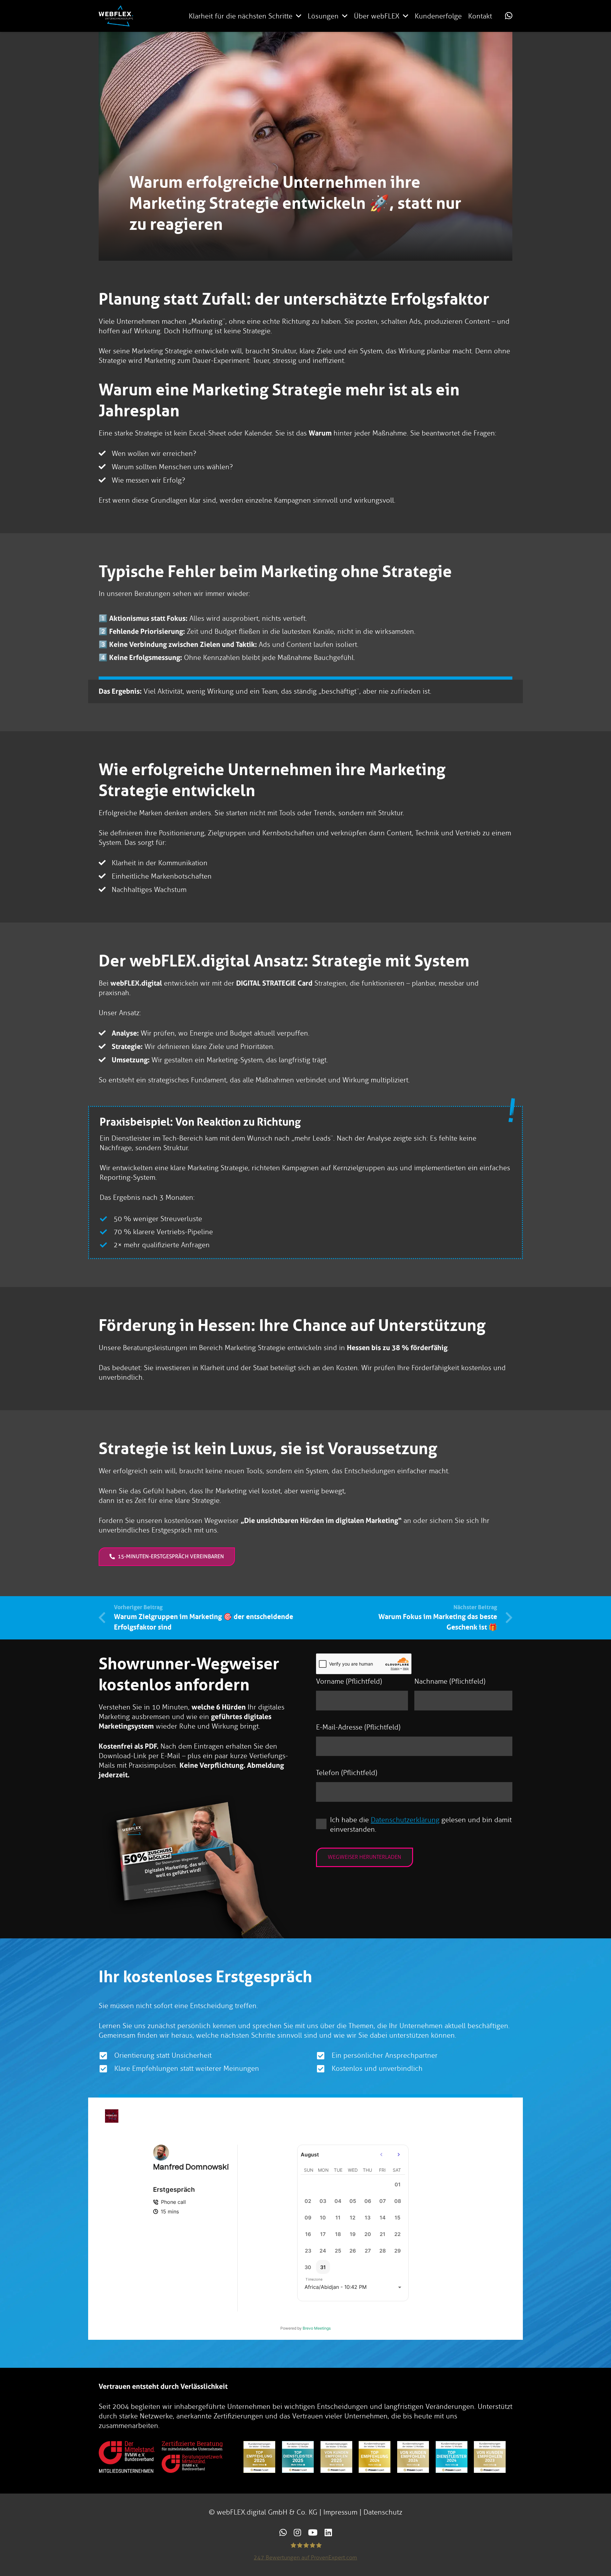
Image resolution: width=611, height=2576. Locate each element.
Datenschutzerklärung (405, 1820)
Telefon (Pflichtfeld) (347, 1773)
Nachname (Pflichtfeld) (450, 1681)
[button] (299, 16)
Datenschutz (383, 2512)
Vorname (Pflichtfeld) (349, 1681)
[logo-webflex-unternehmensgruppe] (116, 16)
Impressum (340, 2512)
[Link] (509, 16)
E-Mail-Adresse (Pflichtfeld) (358, 1727)
